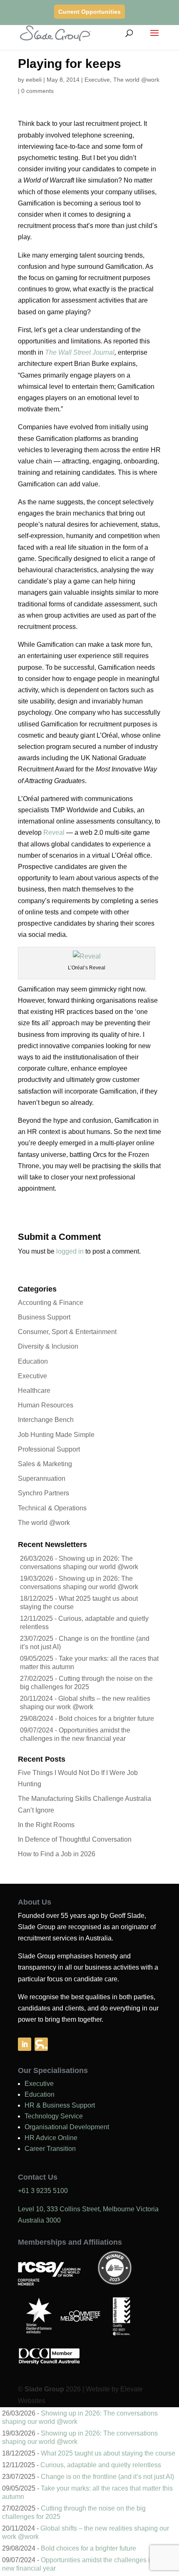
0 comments (37, 91)
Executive (97, 80)
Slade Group (44, 2389)
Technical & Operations (52, 1508)
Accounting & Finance (51, 1303)
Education (33, 1361)
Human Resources (46, 1405)
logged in (70, 1251)
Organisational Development (67, 2127)
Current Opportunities (89, 12)
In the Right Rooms (46, 1825)
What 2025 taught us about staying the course (108, 2453)
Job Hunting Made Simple (56, 1435)
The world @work (136, 80)
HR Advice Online (51, 2138)
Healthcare (34, 1391)
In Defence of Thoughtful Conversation (75, 1839)
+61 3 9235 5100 (43, 2191)
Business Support (44, 1317)
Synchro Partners (44, 1493)
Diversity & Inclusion (48, 1346)
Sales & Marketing (45, 1464)
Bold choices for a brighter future (106, 1719)
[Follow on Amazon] (41, 2044)
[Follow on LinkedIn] (25, 2044)
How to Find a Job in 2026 (57, 1854)
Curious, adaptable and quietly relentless (101, 2465)
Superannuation (42, 1478)
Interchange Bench (46, 1420)
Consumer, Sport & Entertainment (67, 1332)
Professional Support (49, 1449)
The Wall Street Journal (80, 352)
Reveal (54, 832)
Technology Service (54, 2116)
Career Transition (50, 2149)
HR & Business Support (60, 2105)
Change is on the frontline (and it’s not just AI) (107, 2477)
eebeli (34, 80)
